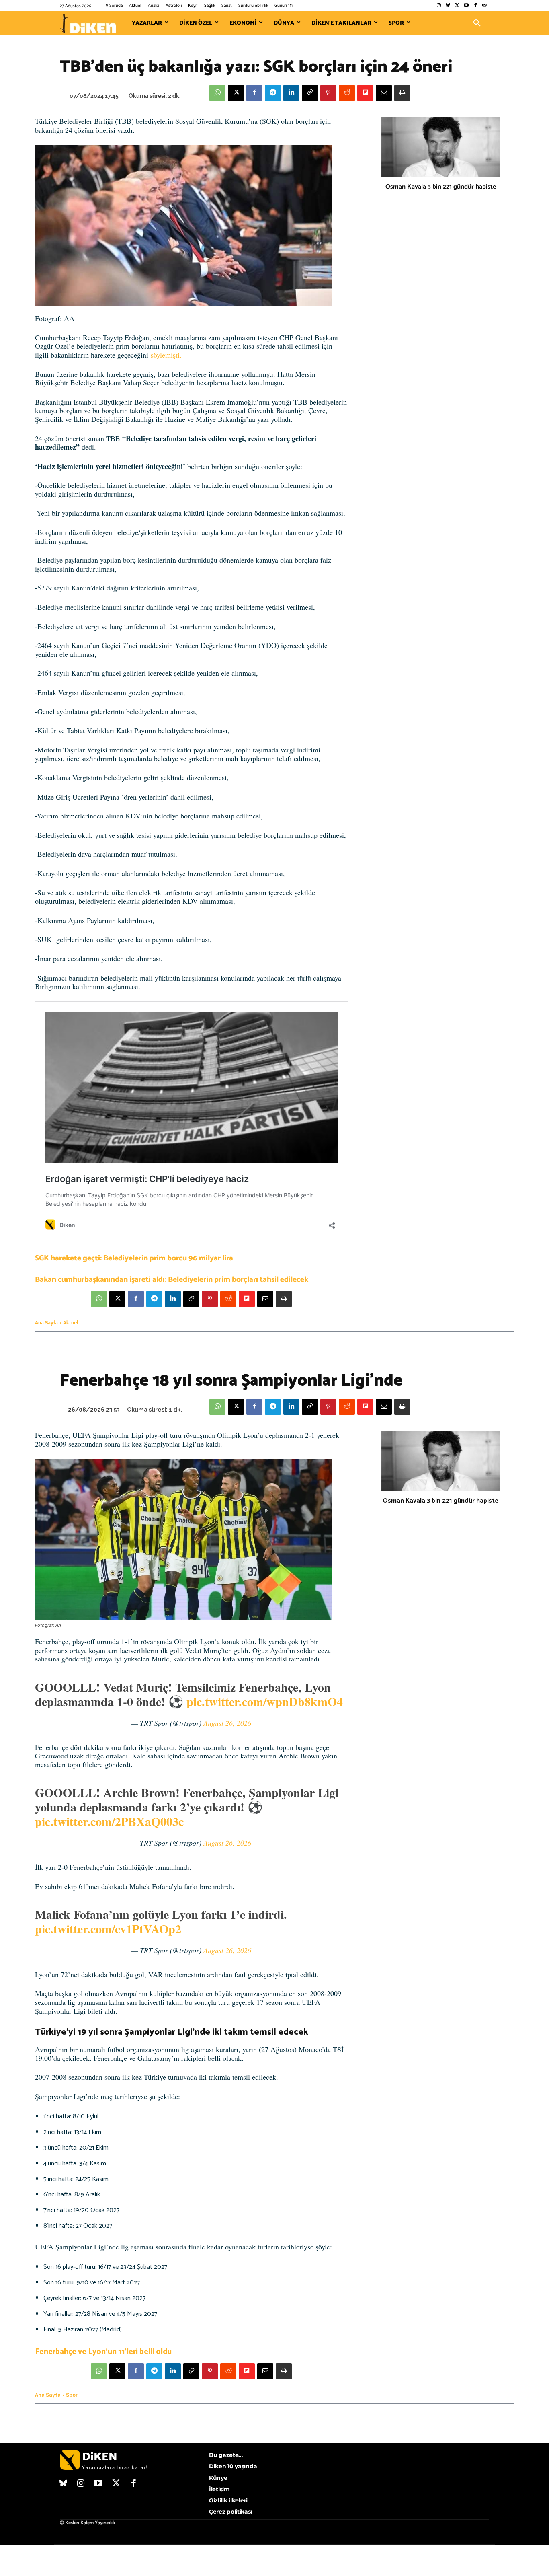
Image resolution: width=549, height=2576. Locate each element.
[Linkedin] (291, 93)
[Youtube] (466, 6)
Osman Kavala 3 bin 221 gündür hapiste (441, 187)
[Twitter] (457, 6)
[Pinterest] (328, 93)
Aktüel (71, 1323)
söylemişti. (166, 355)
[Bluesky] (448, 6)
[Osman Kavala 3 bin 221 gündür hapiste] (441, 147)
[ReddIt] (347, 93)
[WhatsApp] (217, 93)
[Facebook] (475, 6)
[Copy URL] (310, 93)
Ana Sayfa (46, 1323)
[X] (236, 93)
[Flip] (365, 93)
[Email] (384, 93)
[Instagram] (439, 6)
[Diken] (88, 23)
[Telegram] (273, 93)
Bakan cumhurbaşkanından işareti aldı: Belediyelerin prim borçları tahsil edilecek (172, 1280)
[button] (477, 23)
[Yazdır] (402, 93)
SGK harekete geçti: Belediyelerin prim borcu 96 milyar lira (134, 1258)
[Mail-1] (484, 6)
